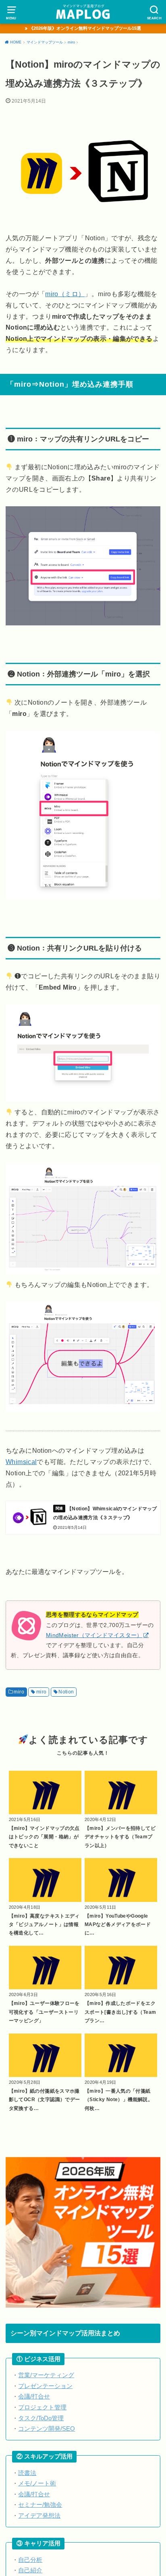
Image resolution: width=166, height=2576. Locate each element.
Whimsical (21, 1462)
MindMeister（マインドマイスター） (94, 1635)
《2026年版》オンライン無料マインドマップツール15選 (85, 28)
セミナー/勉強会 (40, 2505)
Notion (66, 1692)
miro (19, 1692)
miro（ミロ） (65, 294)
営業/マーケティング (46, 2375)
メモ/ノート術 (37, 2483)
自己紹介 (30, 2570)
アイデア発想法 (39, 2516)
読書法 (27, 2473)
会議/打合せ (34, 2397)
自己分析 (30, 2560)
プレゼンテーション (45, 2386)
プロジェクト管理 (42, 2407)
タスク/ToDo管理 (41, 2418)
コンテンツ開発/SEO (47, 2429)
